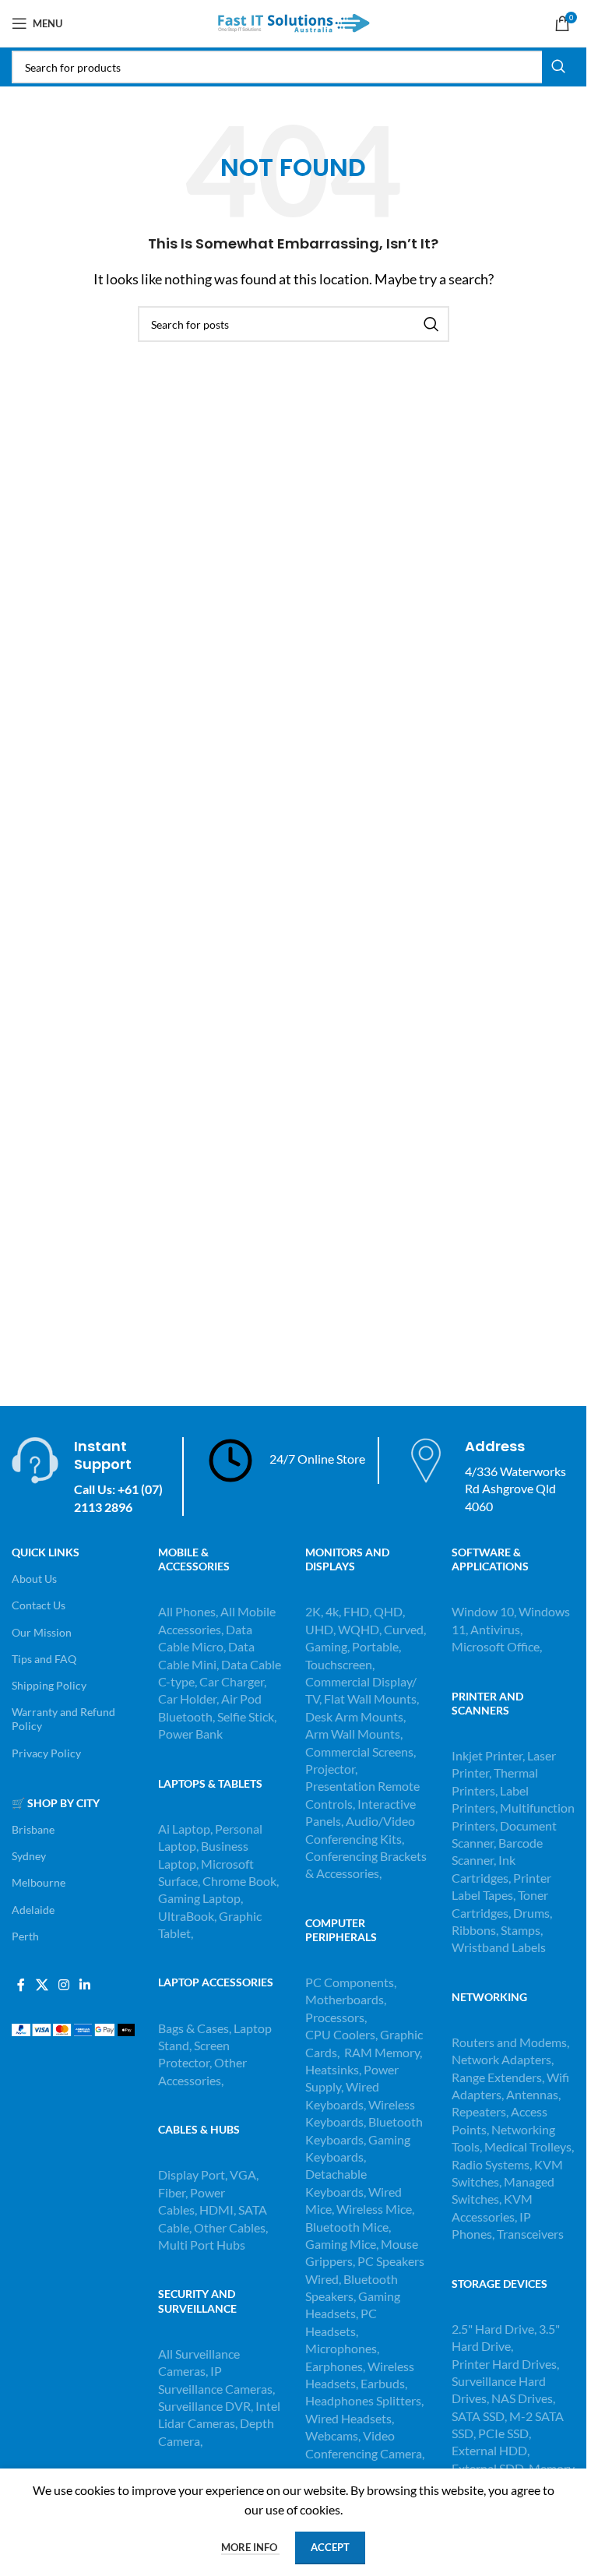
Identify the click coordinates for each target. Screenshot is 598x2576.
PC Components (350, 1982)
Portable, (376, 1646)
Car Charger (232, 1681)
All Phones (187, 1611)
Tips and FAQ (44, 1659)
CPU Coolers (340, 2034)
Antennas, (533, 2094)
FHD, (357, 1611)
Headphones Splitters (363, 2400)
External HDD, (491, 2450)
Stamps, (522, 1930)
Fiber (172, 2192)
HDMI (216, 2210)
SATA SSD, (480, 2416)
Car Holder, (188, 1699)
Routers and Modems (509, 2042)
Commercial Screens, (361, 1751)
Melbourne (39, 1882)
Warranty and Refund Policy (63, 1719)
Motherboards (345, 1999)
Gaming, (329, 1646)
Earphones (334, 2366)
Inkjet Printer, (489, 1755)
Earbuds (383, 2383)
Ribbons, (476, 1930)
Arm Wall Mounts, (354, 1734)
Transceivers (530, 2234)
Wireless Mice (374, 2209)
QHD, (389, 1611)
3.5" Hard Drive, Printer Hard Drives (506, 2346)
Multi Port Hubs (202, 2245)
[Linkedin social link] (85, 1985)
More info (250, 2547)
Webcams (332, 2435)
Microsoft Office (496, 1646)
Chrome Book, (241, 1881)
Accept (330, 2547)
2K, (314, 1611)
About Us (34, 1579)
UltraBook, (187, 1916)
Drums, (533, 1913)
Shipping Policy (49, 1685)
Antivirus (495, 1629)
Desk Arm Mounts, (355, 1716)
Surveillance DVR (204, 2406)
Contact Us (39, 1605)
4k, (333, 1611)
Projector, (331, 1769)
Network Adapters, (503, 2059)
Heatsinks (332, 2069)
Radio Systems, (492, 2164)
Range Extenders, (499, 2077)
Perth (25, 1936)
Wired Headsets (348, 2418)
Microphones (341, 2348)
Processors (335, 2017)
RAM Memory (382, 2052)
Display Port (192, 2174)
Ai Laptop (184, 1829)
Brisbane (33, 1829)
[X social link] (42, 1985)
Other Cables (230, 2227)
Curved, (405, 1629)
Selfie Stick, (247, 1716)
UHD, (320, 1629)
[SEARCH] (558, 67)
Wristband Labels (499, 1947)
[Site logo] (294, 21)
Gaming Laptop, (201, 1898)
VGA (243, 2174)
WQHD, (360, 1629)
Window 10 (483, 1611)
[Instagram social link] (63, 1985)
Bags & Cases (193, 2028)
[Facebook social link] (21, 1985)
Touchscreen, (340, 1664)
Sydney (29, 1856)
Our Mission (42, 1632)
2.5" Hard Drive (493, 2329)
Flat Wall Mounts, (371, 1699)
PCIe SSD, (505, 2433)
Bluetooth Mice (347, 2227)
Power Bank (190, 1734)
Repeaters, (481, 2111)
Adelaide (33, 1910)
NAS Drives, (523, 2398)
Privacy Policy (46, 1753)
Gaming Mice (341, 2244)
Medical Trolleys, (529, 2146)
